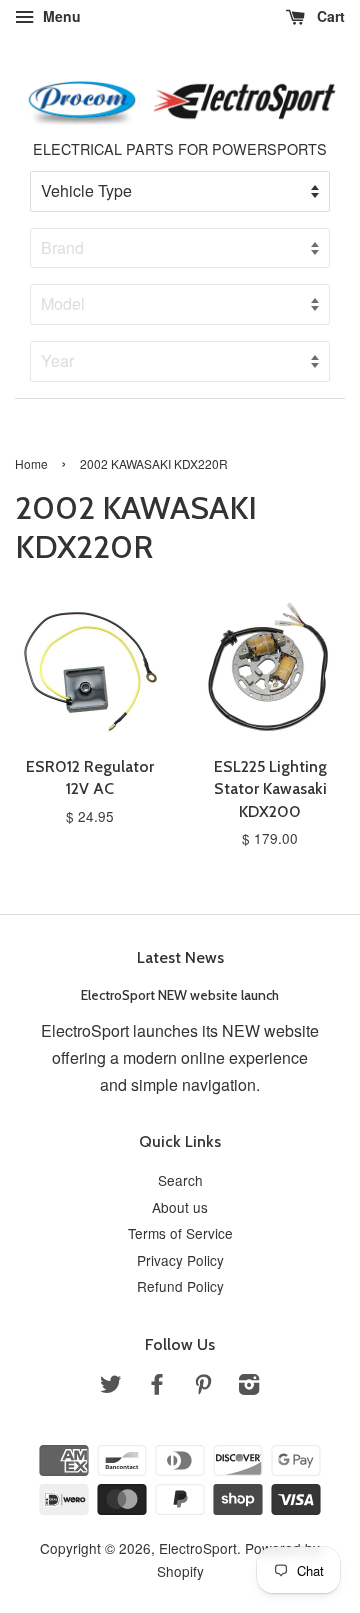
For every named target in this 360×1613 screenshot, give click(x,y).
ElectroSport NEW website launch (180, 995)
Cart (329, 16)
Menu (60, 16)
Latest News (180, 957)
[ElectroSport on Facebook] (157, 1387)
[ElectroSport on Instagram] (249, 1387)
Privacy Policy (180, 1260)
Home (31, 463)
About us (180, 1207)
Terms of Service (180, 1233)
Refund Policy (180, 1286)
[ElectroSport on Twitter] (111, 1387)
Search (180, 1180)
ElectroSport (198, 1548)
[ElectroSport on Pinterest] (203, 1387)
